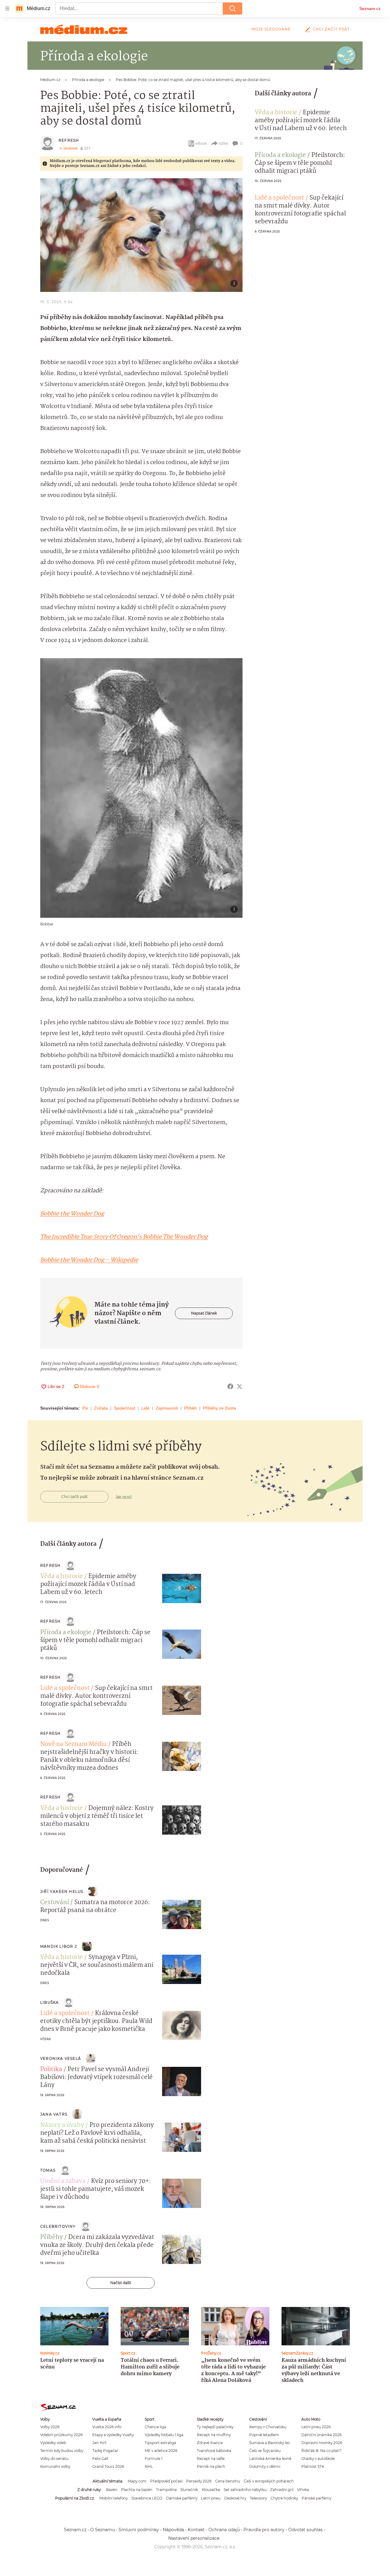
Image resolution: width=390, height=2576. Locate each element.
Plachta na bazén (137, 2490)
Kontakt (196, 2530)
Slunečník (189, 2490)
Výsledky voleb (53, 2443)
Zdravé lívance (210, 2443)
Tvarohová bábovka (214, 2451)
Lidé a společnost (279, 198)
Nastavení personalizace (194, 2538)
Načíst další (121, 2283)
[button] (141, 235)
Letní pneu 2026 (316, 2427)
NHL (149, 2466)
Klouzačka (211, 2490)
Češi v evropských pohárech (269, 2481)
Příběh (190, 1408)
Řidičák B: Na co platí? (321, 2451)
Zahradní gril (282, 2490)
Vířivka (303, 2490)
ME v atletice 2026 (161, 2451)
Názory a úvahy (62, 2125)
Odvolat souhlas (305, 2530)
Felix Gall (100, 2459)
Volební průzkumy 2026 (61, 2435)
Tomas (48, 2170)
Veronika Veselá (61, 2058)
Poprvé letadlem (264, 2435)
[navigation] (7, 9)
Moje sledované (271, 29)
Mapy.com (137, 2481)
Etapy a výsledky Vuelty (113, 2435)
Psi (85, 1408)
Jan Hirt (99, 2443)
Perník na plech (211, 2466)
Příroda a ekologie (280, 155)
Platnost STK (313, 2466)
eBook (201, 143)
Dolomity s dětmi (265, 2466)
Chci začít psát (331, 29)
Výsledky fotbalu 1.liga (164, 2435)
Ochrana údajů (224, 2530)
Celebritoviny (58, 2226)
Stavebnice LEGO (147, 2498)
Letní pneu (211, 2498)
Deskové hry (235, 2498)
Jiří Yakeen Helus (62, 1891)
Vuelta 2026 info (107, 2427)
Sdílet (223, 143)
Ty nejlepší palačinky (215, 2427)
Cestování (55, 1903)
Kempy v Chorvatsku (268, 2427)
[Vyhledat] (232, 9)
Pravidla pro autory (264, 2530)
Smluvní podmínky (139, 2530)
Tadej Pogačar (105, 2451)
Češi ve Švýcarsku (265, 2451)
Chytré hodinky (284, 2498)
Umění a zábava (63, 2181)
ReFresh (69, 140)
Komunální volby (55, 2466)
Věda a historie (276, 113)
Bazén (112, 2490)
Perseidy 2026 (199, 2481)
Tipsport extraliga (160, 2443)
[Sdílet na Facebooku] (230, 1386)
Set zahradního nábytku (245, 2490)
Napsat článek (204, 1313)
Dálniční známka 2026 (321, 2435)
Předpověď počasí (166, 2481)
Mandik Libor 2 (59, 1946)
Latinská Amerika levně (270, 2459)
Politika (51, 2070)
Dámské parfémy (182, 2498)
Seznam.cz (370, 9)
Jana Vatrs (54, 2114)
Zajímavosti (167, 1408)
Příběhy (51, 2237)
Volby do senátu (54, 2459)
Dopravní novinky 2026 (322, 2443)
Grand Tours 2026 (108, 2466)
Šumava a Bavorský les (269, 2443)
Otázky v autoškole (318, 2459)
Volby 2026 (50, 2427)
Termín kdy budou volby (62, 2451)
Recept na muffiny (214, 2435)
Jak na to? (124, 1497)
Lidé (145, 1408)
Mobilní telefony (113, 2498)
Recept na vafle (211, 2459)
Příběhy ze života (220, 1408)
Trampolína (166, 2490)
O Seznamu (103, 2530)
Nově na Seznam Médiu (73, 1744)
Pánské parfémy (316, 2498)
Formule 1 (154, 2459)
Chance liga (155, 2427)
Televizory (258, 2498)
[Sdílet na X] (239, 1386)
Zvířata (101, 1408)
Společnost (125, 1408)
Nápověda (173, 2530)
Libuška (50, 2002)
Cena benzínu (228, 2481)
